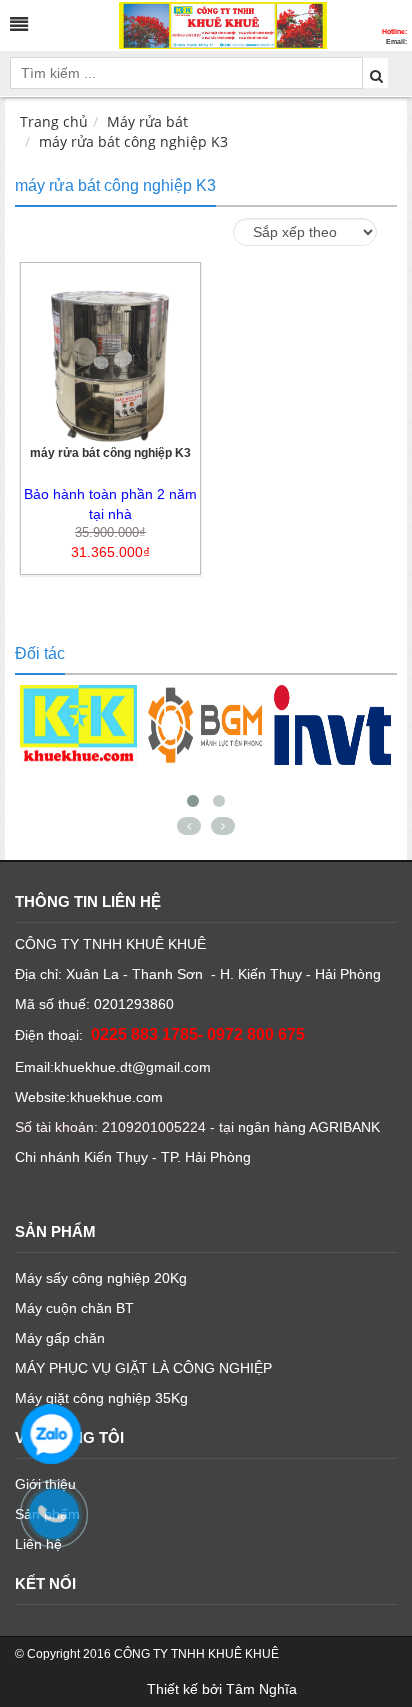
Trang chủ (54, 121)
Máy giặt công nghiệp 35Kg (101, 1398)
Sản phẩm (47, 1514)
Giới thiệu (45, 1484)
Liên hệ (38, 1544)
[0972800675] (64, 1524)
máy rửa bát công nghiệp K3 (133, 141)
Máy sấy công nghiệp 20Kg (101, 1278)
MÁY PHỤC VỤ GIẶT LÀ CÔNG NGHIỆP (143, 1368)
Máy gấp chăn (60, 1338)
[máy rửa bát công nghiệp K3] (110, 351)
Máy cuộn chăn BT (74, 1308)
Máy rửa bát (147, 121)
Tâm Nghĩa (261, 1689)
